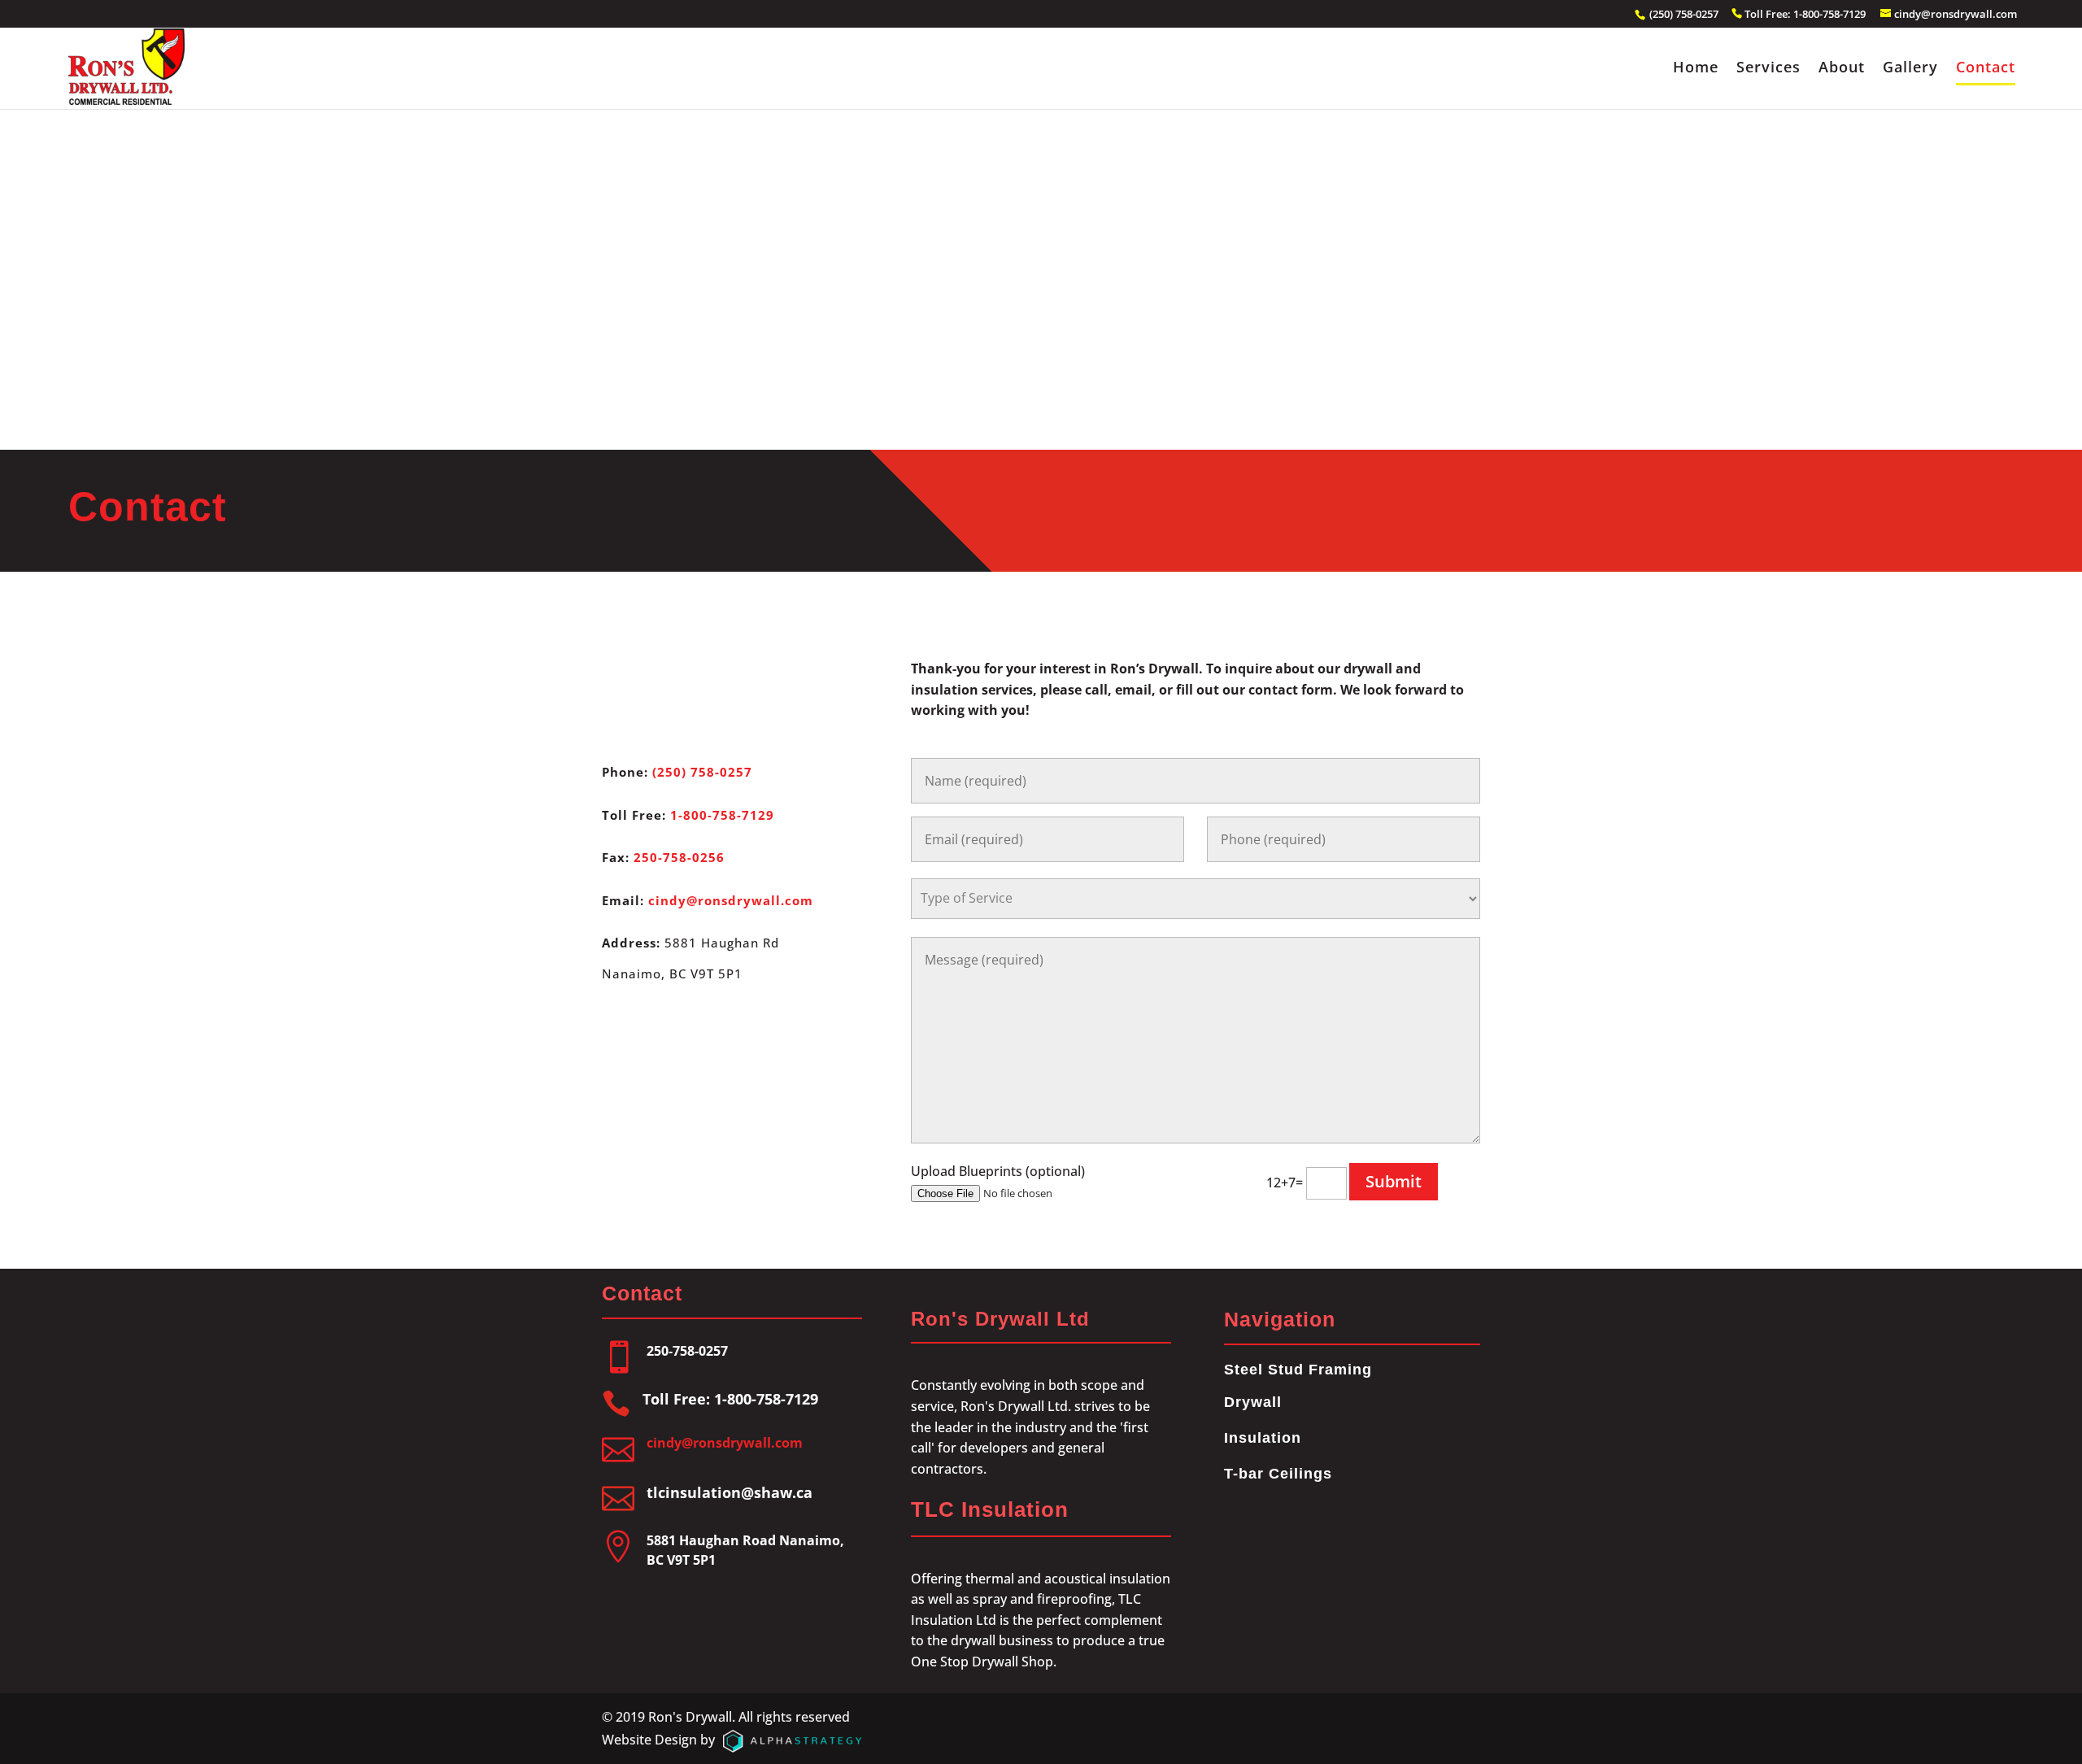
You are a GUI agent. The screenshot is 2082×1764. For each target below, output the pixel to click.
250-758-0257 (687, 1351)
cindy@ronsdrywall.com (731, 900)
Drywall (1253, 1402)
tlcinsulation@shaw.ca (730, 1492)
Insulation (1263, 1438)
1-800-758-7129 (722, 815)
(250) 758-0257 (1683, 14)
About (1842, 69)
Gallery (1910, 69)
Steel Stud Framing (1298, 1370)
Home (1696, 69)
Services (1768, 69)
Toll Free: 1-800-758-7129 (1806, 14)
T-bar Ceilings (1278, 1474)
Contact (1986, 69)
